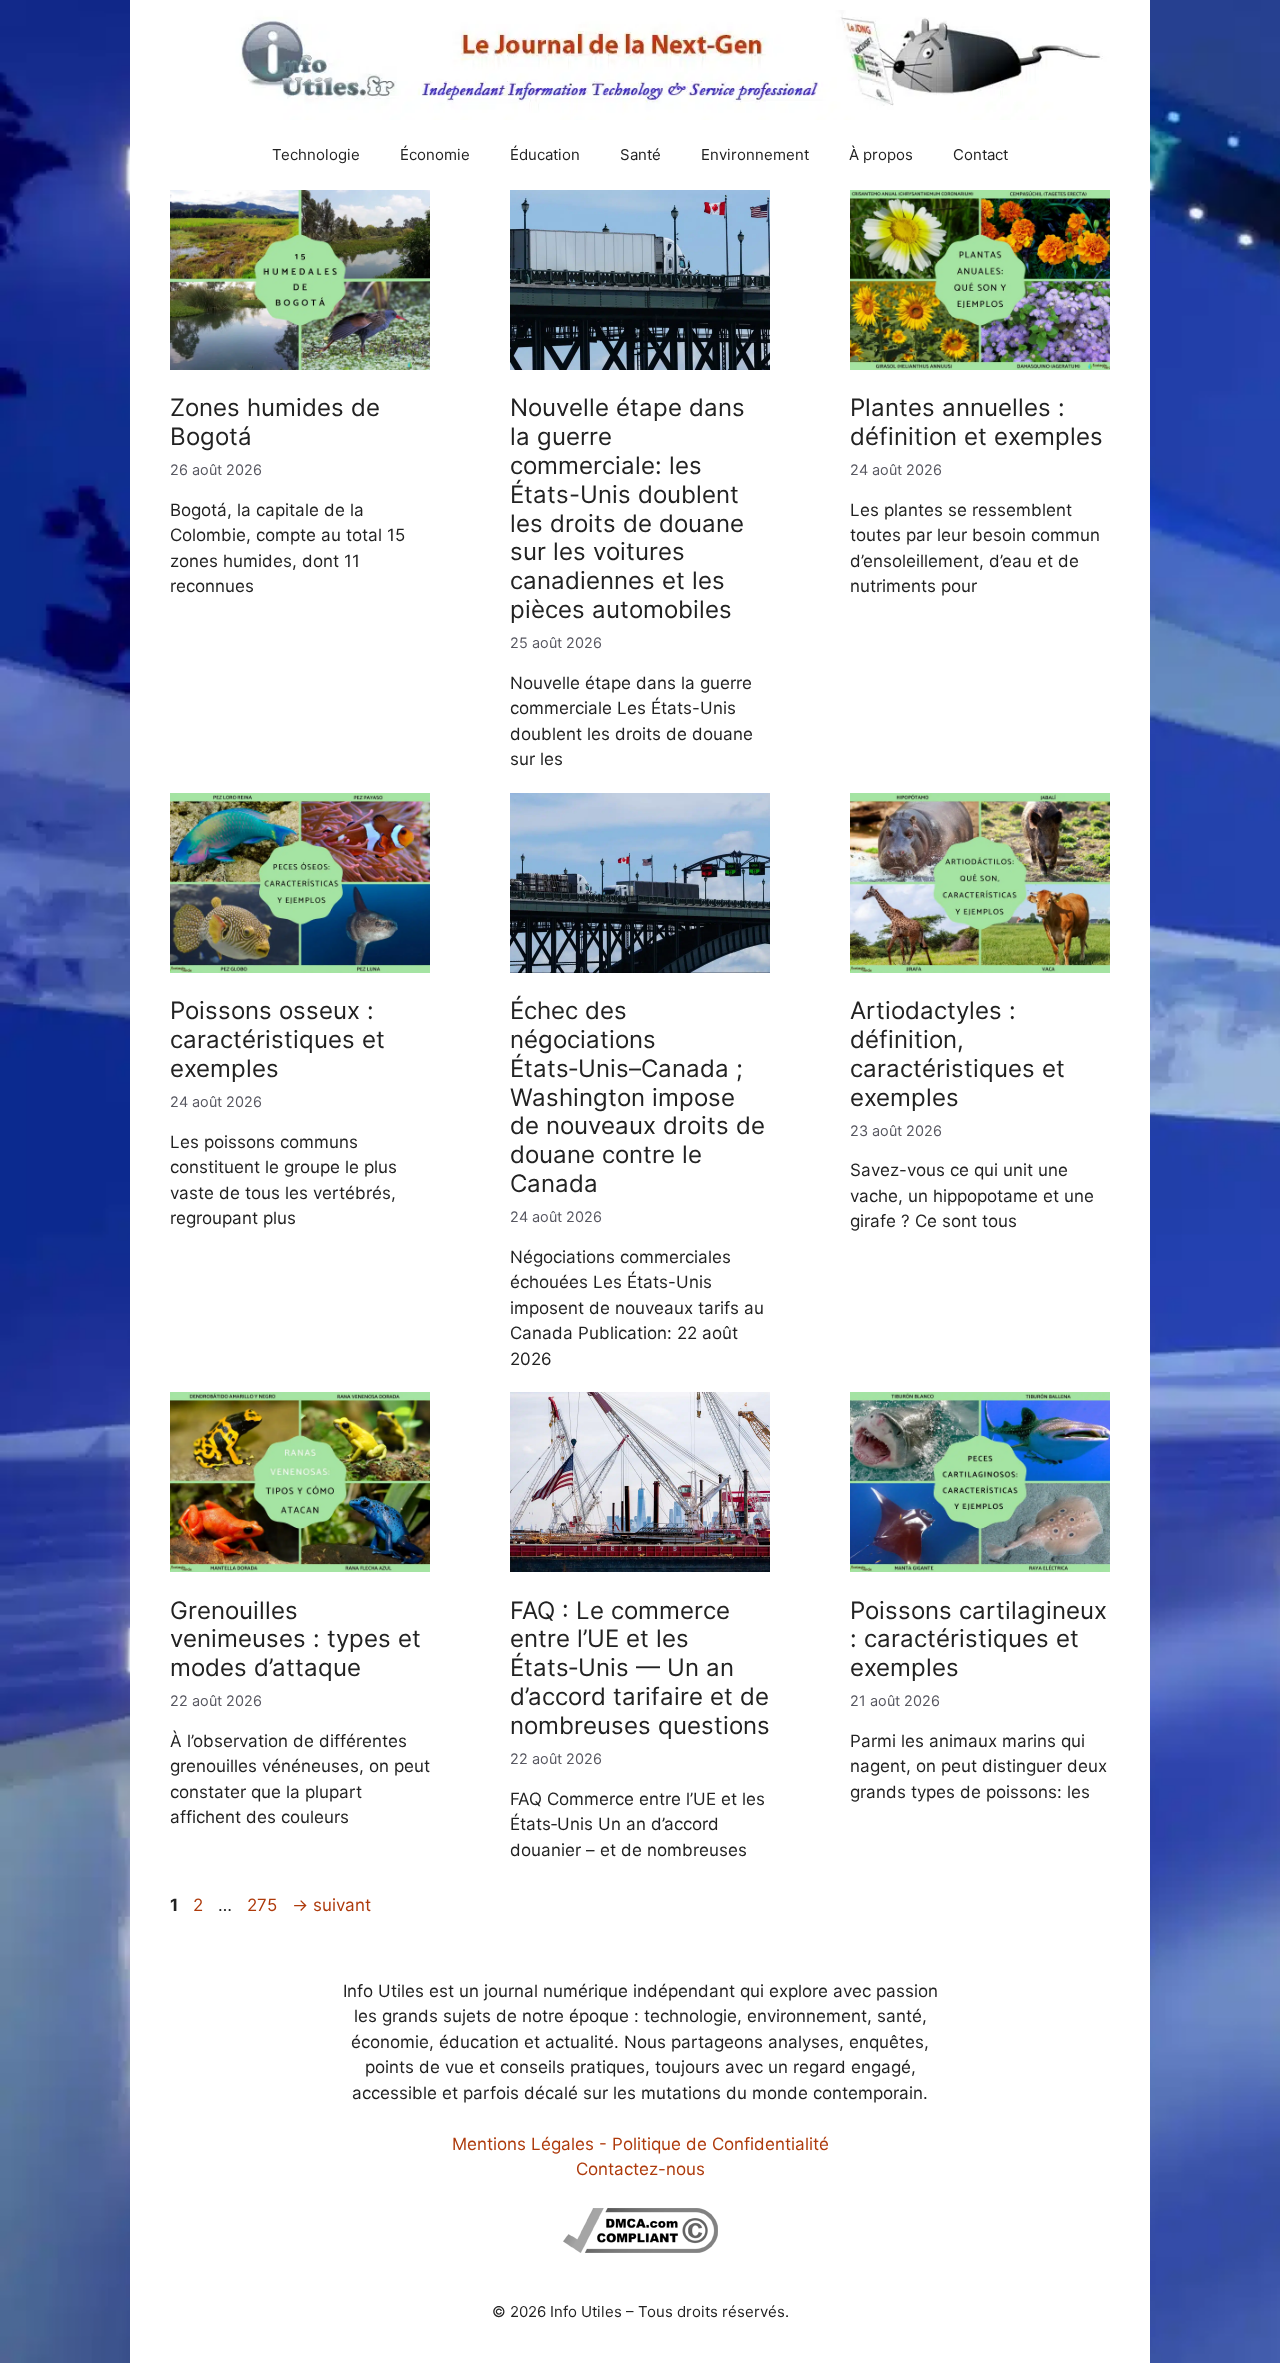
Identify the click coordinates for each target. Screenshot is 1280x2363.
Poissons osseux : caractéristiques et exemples (277, 1039)
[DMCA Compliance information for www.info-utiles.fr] (640, 2247)
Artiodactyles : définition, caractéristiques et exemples (957, 1053)
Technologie (316, 154)
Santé (640, 154)
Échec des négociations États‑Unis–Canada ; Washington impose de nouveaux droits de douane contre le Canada (637, 1097)
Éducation (545, 154)
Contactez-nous (640, 2169)
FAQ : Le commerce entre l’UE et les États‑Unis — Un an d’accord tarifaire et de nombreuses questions (640, 1668)
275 (264, 1905)
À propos (881, 154)
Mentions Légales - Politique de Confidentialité (640, 2144)
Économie (435, 154)
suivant (331, 1905)
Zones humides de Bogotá (275, 422)
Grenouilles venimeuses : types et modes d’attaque (295, 1639)
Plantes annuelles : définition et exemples (976, 422)
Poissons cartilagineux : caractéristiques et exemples (978, 1639)
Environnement (755, 154)
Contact (980, 154)
